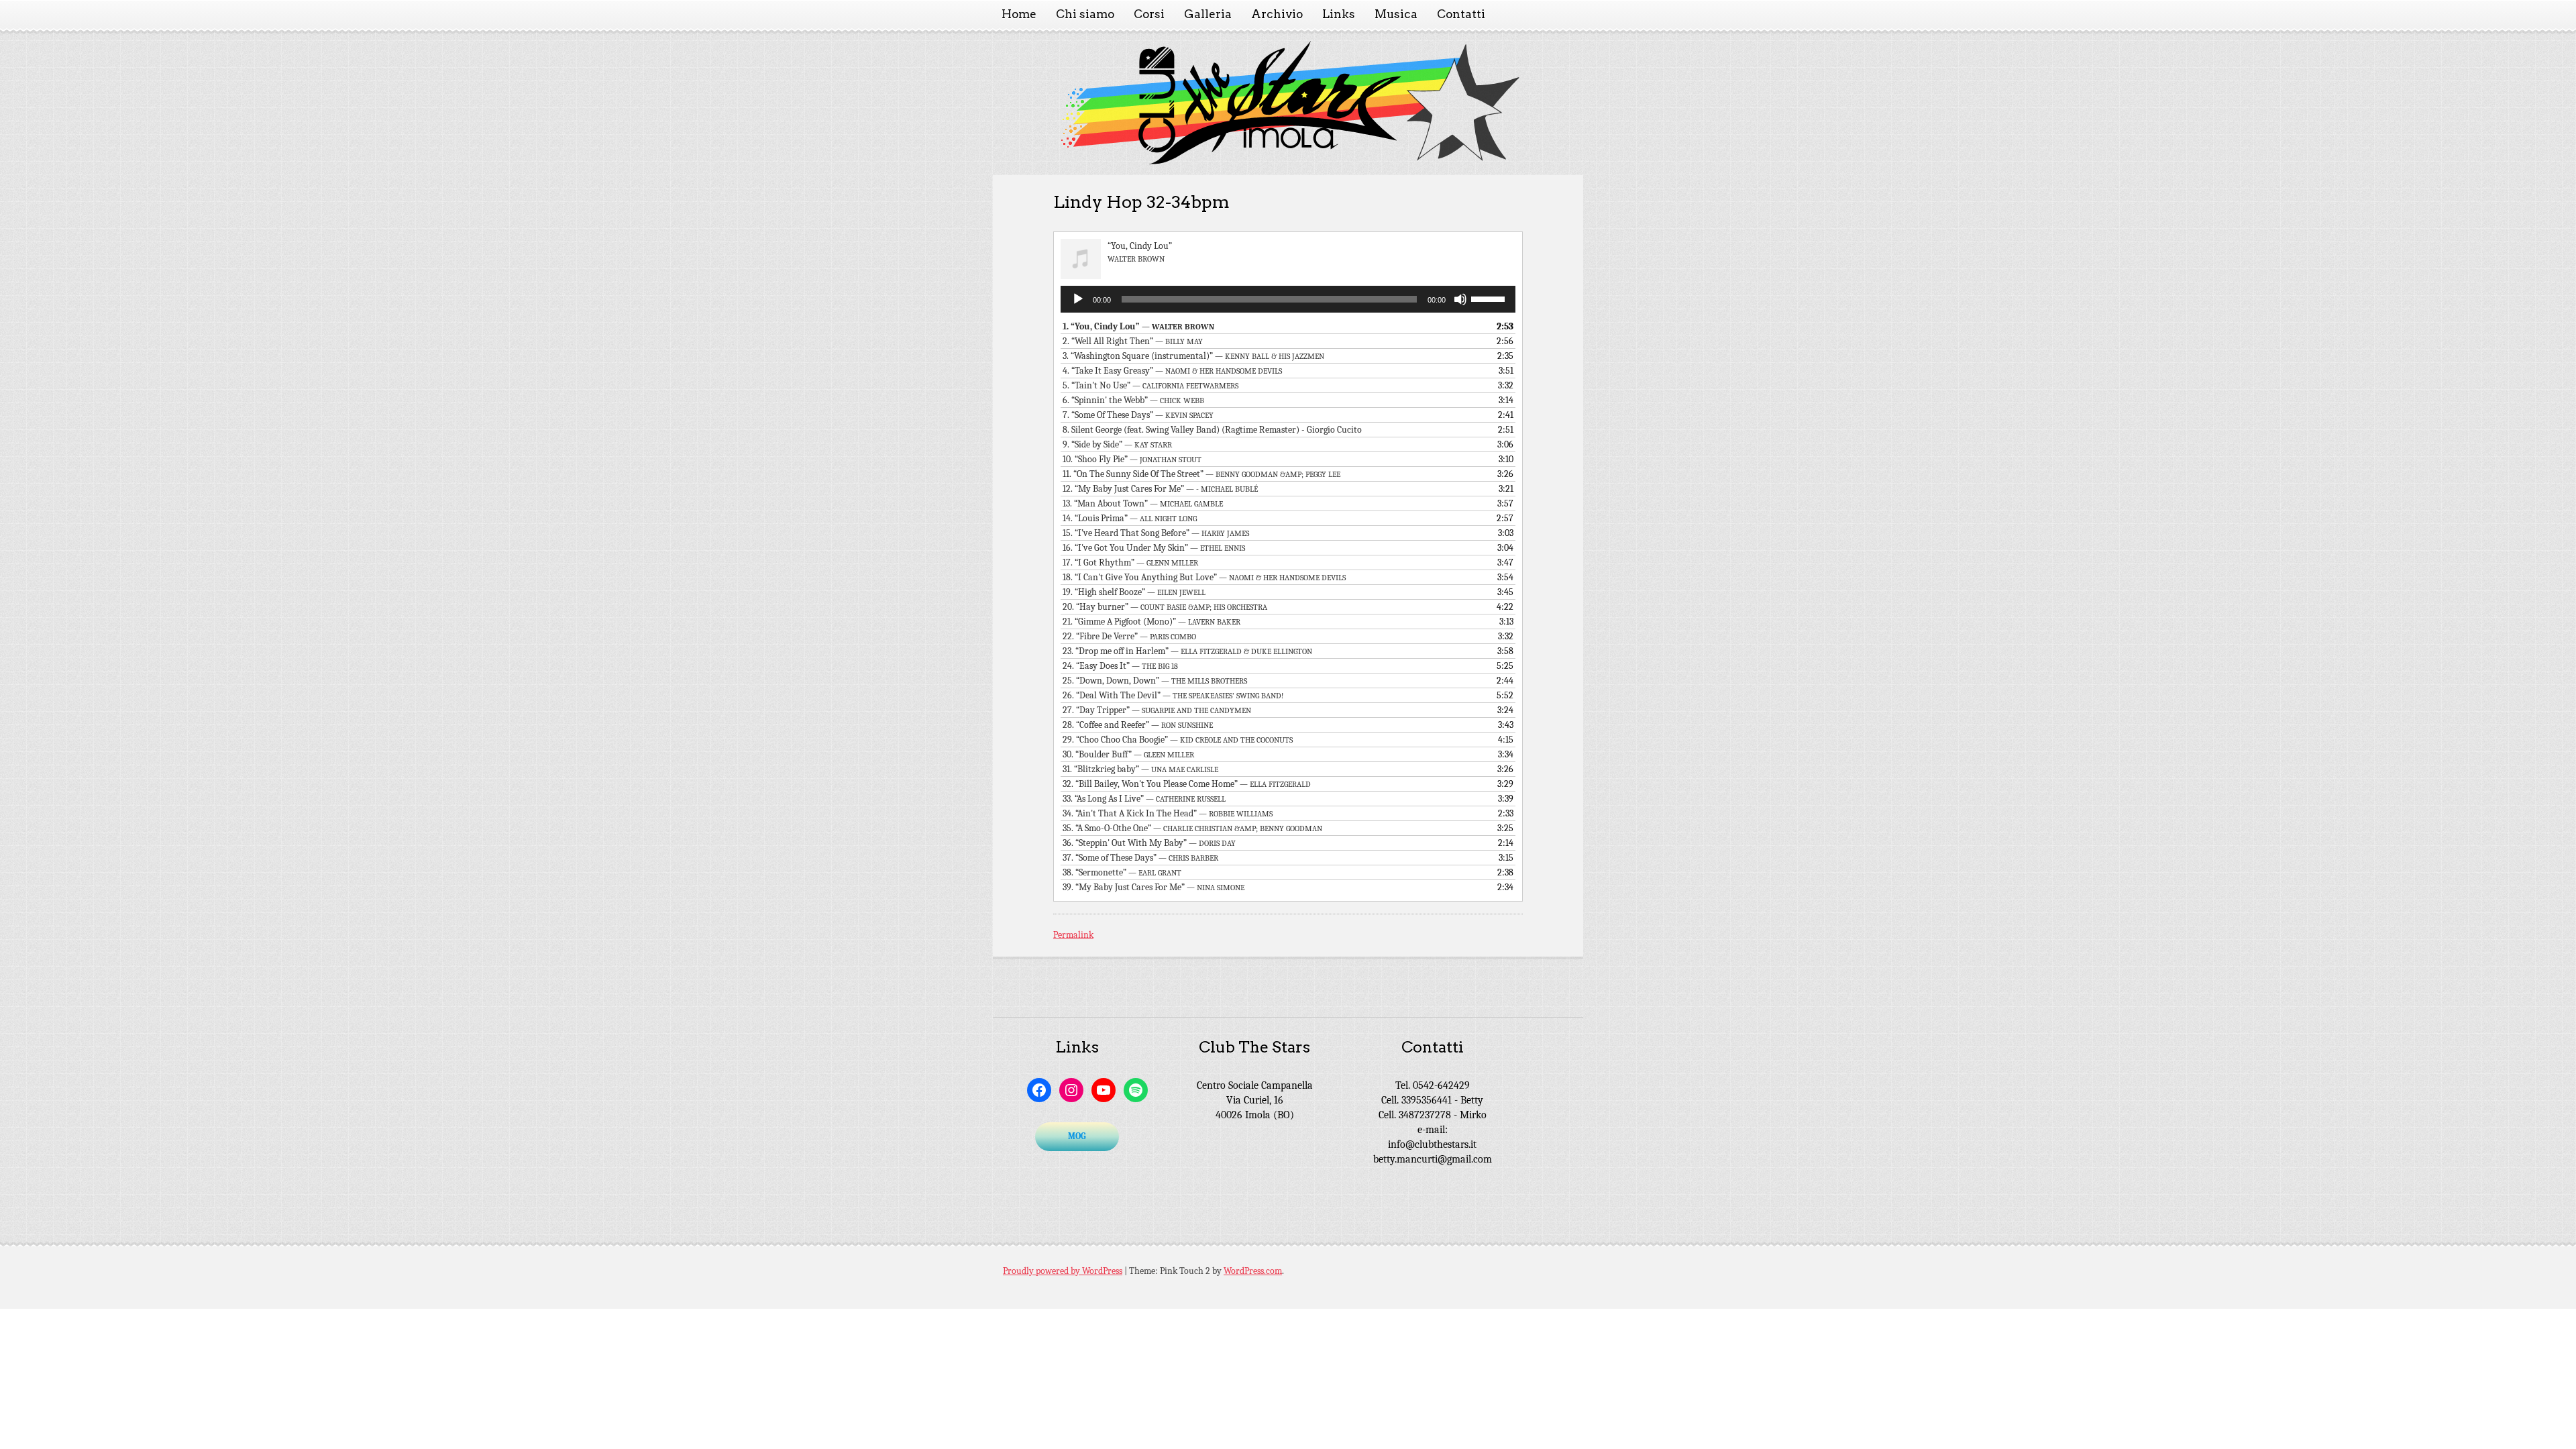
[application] (1288, 299)
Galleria (1208, 14)
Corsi (1149, 14)
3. (1193, 356)
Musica (1396, 14)
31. (1140, 769)
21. (1151, 622)
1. (1138, 326)
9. (1117, 444)
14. (1130, 518)
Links (1339, 14)
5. (1150, 385)
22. (1129, 636)
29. (1178, 740)
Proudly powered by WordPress (1063, 1271)
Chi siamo (1085, 14)
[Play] (1078, 299)
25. (1155, 681)
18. (1204, 577)
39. (1153, 887)
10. (1132, 459)
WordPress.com (1253, 1271)
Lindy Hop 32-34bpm (1141, 202)
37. (1140, 858)
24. (1120, 666)
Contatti (1461, 14)
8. (1212, 430)
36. (1149, 843)
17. (1130, 562)
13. (1143, 503)
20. (1165, 607)
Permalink (1073, 935)
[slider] (1490, 298)
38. (1122, 872)
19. (1134, 592)
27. (1157, 710)
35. (1192, 828)
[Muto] (1460, 299)
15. (1156, 533)
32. (1187, 784)
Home (1019, 14)
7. (1138, 415)
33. (1144, 799)
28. (1138, 725)
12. (1160, 489)
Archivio (1277, 14)
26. (1173, 695)
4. (1172, 371)
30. (1128, 754)
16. (1154, 548)
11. (1201, 474)
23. (1187, 651)
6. (1133, 400)
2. (1133, 341)
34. (1168, 813)
